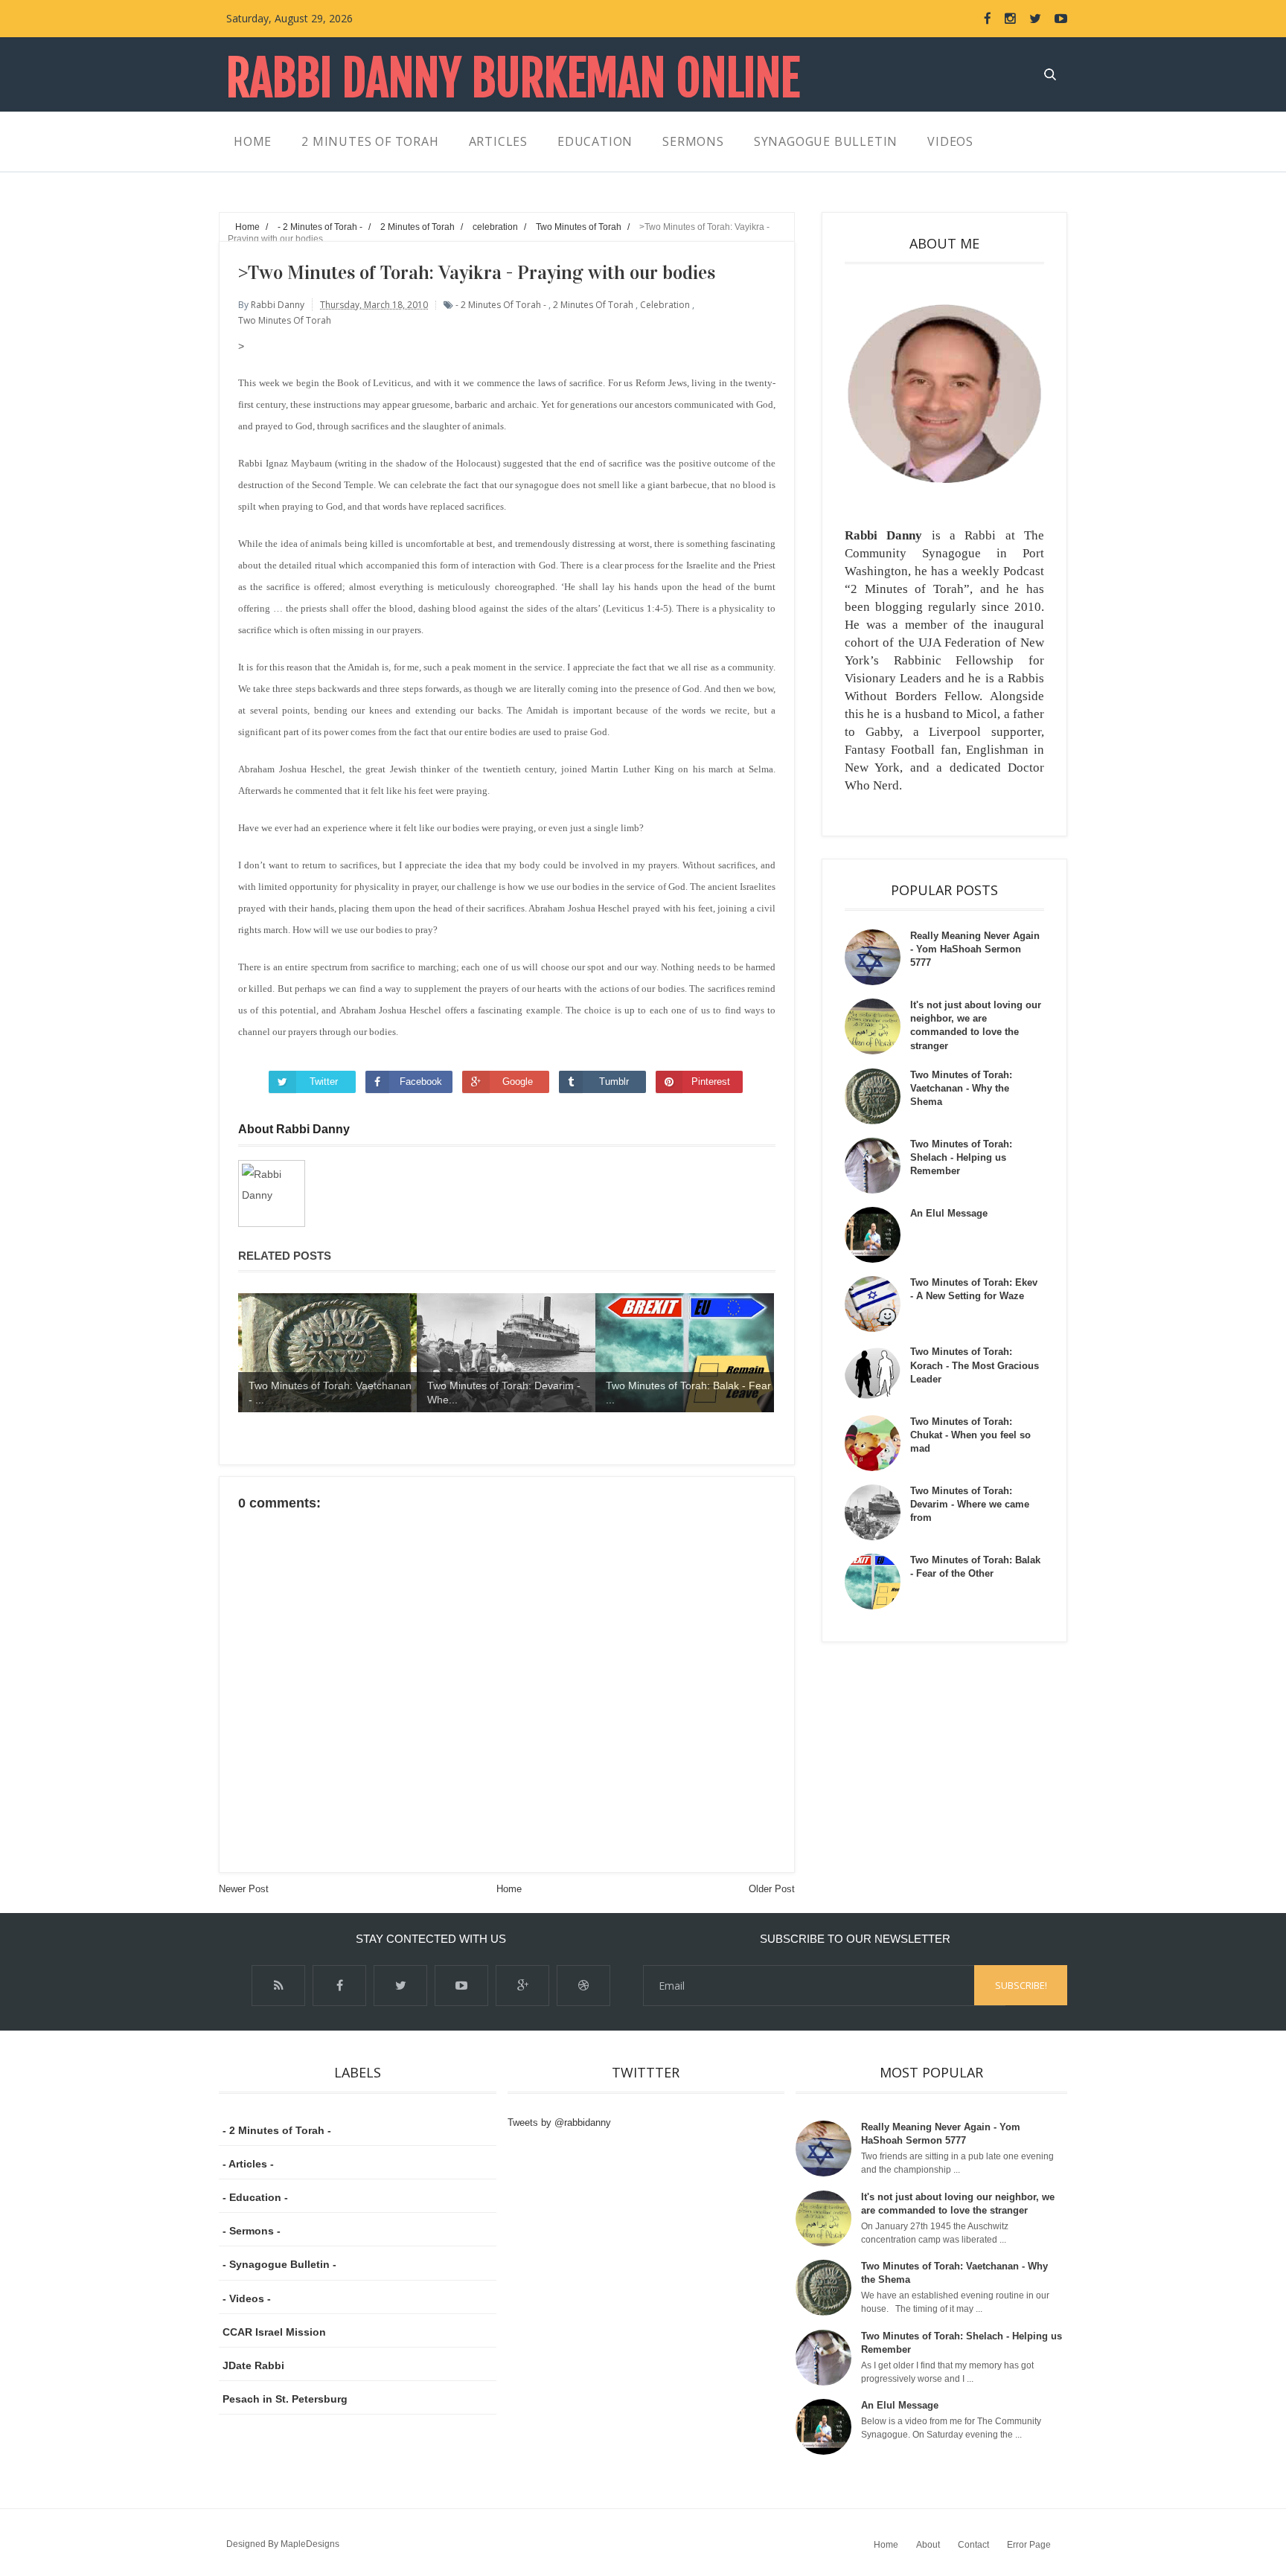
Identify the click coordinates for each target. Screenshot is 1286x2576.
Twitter (324, 1082)
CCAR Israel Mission (274, 2332)
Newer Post (244, 1889)
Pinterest (711, 1082)
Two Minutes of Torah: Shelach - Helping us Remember (961, 1157)
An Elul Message (949, 1213)
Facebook (421, 1082)
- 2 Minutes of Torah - (501, 305)
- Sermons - (252, 2231)
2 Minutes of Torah (593, 305)
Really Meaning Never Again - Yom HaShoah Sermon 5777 (975, 949)
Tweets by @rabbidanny (559, 2122)
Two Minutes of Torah (285, 320)
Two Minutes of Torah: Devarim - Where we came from (970, 1504)
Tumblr (614, 1082)
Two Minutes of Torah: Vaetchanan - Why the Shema (961, 1088)
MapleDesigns (310, 2544)
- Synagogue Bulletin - (279, 2264)
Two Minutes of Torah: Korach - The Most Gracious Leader (975, 1365)
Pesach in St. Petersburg (285, 2399)
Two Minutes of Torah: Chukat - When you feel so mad (970, 1435)
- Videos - (247, 2298)
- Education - (255, 2197)
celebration (665, 305)
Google (518, 1082)
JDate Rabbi (253, 2365)
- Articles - (248, 2164)
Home (509, 1889)
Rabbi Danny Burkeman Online (513, 79)
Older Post (772, 1889)
